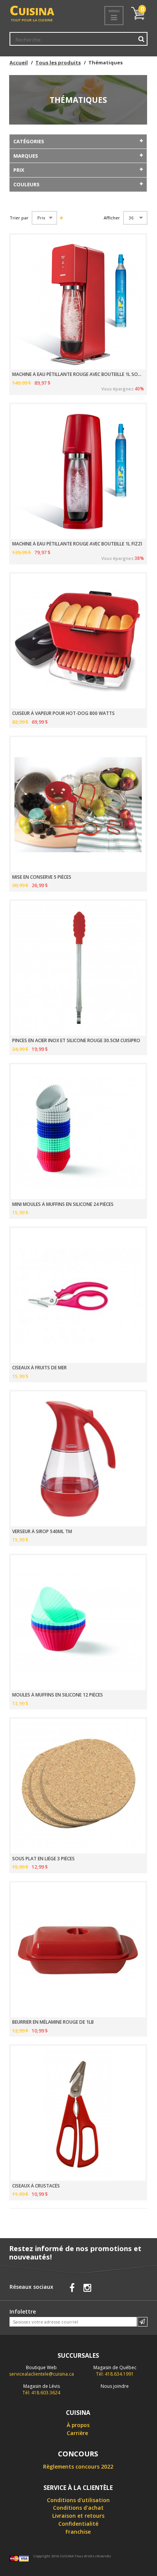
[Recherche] (141, 39)
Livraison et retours (78, 2516)
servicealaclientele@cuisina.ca (42, 2374)
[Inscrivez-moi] (143, 2322)
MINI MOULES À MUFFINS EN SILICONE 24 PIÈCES (63, 1204)
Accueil (19, 62)
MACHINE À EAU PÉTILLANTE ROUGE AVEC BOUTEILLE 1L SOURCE (78, 374)
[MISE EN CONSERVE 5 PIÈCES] (78, 804)
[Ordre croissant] (61, 218)
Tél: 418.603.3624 (41, 2389)
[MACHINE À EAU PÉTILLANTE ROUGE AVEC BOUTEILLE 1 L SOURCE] (78, 302)
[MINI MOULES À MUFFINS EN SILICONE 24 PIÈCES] (78, 1132)
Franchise (78, 2532)
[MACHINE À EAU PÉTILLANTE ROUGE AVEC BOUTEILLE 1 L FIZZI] (78, 472)
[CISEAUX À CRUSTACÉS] (78, 2113)
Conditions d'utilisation (78, 2500)
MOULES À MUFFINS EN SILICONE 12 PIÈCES (58, 1695)
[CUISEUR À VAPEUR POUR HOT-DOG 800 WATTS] (78, 641)
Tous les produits (58, 62)
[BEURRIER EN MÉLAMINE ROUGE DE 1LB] (78, 1950)
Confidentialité (78, 2524)
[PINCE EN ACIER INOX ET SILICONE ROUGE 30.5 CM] (78, 968)
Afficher (112, 218)
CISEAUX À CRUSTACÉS (36, 2186)
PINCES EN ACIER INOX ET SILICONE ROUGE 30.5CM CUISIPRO (76, 1041)
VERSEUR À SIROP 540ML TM (42, 1532)
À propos (78, 2425)
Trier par (19, 218)
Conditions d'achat (78, 2508)
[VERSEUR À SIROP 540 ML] (78, 1459)
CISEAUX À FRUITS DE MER (39, 1368)
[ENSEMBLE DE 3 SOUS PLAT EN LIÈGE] (78, 1786)
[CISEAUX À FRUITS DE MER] (78, 1295)
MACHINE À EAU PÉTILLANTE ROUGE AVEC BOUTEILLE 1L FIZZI (77, 544)
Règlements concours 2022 (78, 2466)
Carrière (77, 2433)
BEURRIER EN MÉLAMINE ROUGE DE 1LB (53, 2022)
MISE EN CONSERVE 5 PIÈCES (42, 877)
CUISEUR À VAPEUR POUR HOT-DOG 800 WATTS (63, 713)
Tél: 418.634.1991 (115, 2371)
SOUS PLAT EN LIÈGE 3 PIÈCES (43, 1859)
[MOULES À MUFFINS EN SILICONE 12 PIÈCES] (78, 1623)
